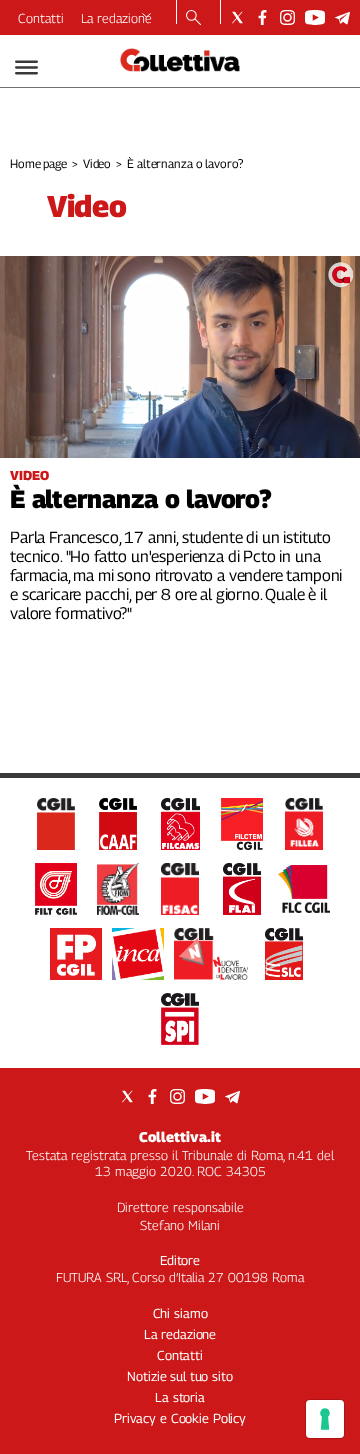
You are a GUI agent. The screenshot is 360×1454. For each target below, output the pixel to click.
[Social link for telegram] (342, 17)
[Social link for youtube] (315, 17)
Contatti (41, 18)
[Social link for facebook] (262, 17)
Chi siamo (180, 1313)
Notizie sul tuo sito (179, 1376)
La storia (180, 1397)
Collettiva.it (180, 1136)
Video (97, 163)
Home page (38, 163)
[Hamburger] (26, 67)
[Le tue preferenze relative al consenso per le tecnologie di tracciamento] (325, 1419)
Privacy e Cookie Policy (180, 1418)
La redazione (116, 18)
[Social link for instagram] (287, 17)
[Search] (193, 19)
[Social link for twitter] (237, 17)
